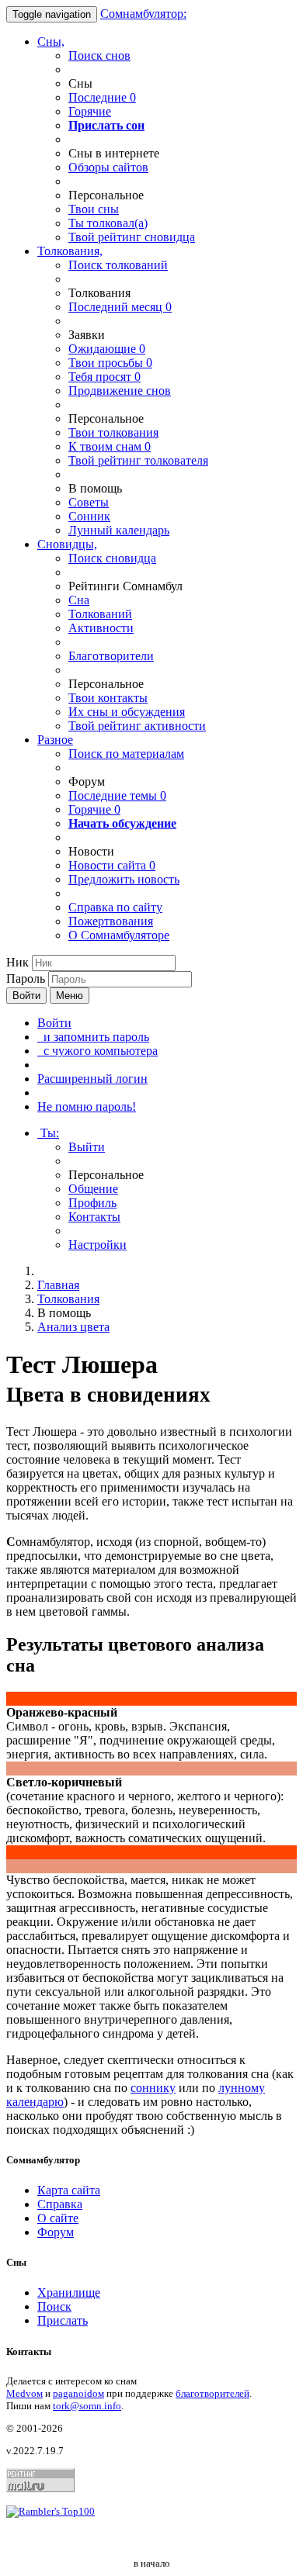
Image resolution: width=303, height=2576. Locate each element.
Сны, (51, 41)
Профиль (92, 1203)
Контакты (94, 1217)
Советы (89, 502)
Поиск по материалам (126, 754)
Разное (55, 740)
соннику (153, 2088)
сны (94, 209)
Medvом (24, 2393)
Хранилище (69, 2292)
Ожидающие (107, 349)
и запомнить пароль (93, 1037)
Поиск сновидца (112, 558)
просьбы (110, 363)
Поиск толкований (118, 265)
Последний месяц (120, 307)
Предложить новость (124, 879)
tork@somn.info (87, 2406)
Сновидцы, (67, 544)
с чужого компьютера (98, 1051)
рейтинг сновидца (132, 237)
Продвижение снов (120, 391)
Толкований (100, 614)
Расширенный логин (92, 1079)
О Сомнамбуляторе (119, 935)
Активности (101, 628)
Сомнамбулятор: (143, 14)
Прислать (63, 2320)
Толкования (68, 1299)
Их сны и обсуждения (127, 712)
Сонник (89, 516)
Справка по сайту (115, 907)
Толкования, (70, 251)
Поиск (54, 2306)
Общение (93, 1189)
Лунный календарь (119, 530)
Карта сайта (69, 2190)
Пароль (26, 979)
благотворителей (212, 2393)
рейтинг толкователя (138, 460)
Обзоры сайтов (108, 167)
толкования (113, 432)
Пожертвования (111, 921)
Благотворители (111, 656)
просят (104, 377)
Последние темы (117, 795)
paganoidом (78, 2393)
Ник (17, 962)
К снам (110, 446)
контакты (108, 698)
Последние (102, 97)
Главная (58, 1285)
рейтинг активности (137, 726)
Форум (56, 2232)
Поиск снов (99, 55)
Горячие (90, 111)
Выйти (87, 1147)
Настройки (98, 1245)
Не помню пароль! (87, 1106)
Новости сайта (112, 865)
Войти (26, 996)
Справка (60, 2204)
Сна (79, 600)
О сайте (58, 2218)
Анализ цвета (73, 1327)
